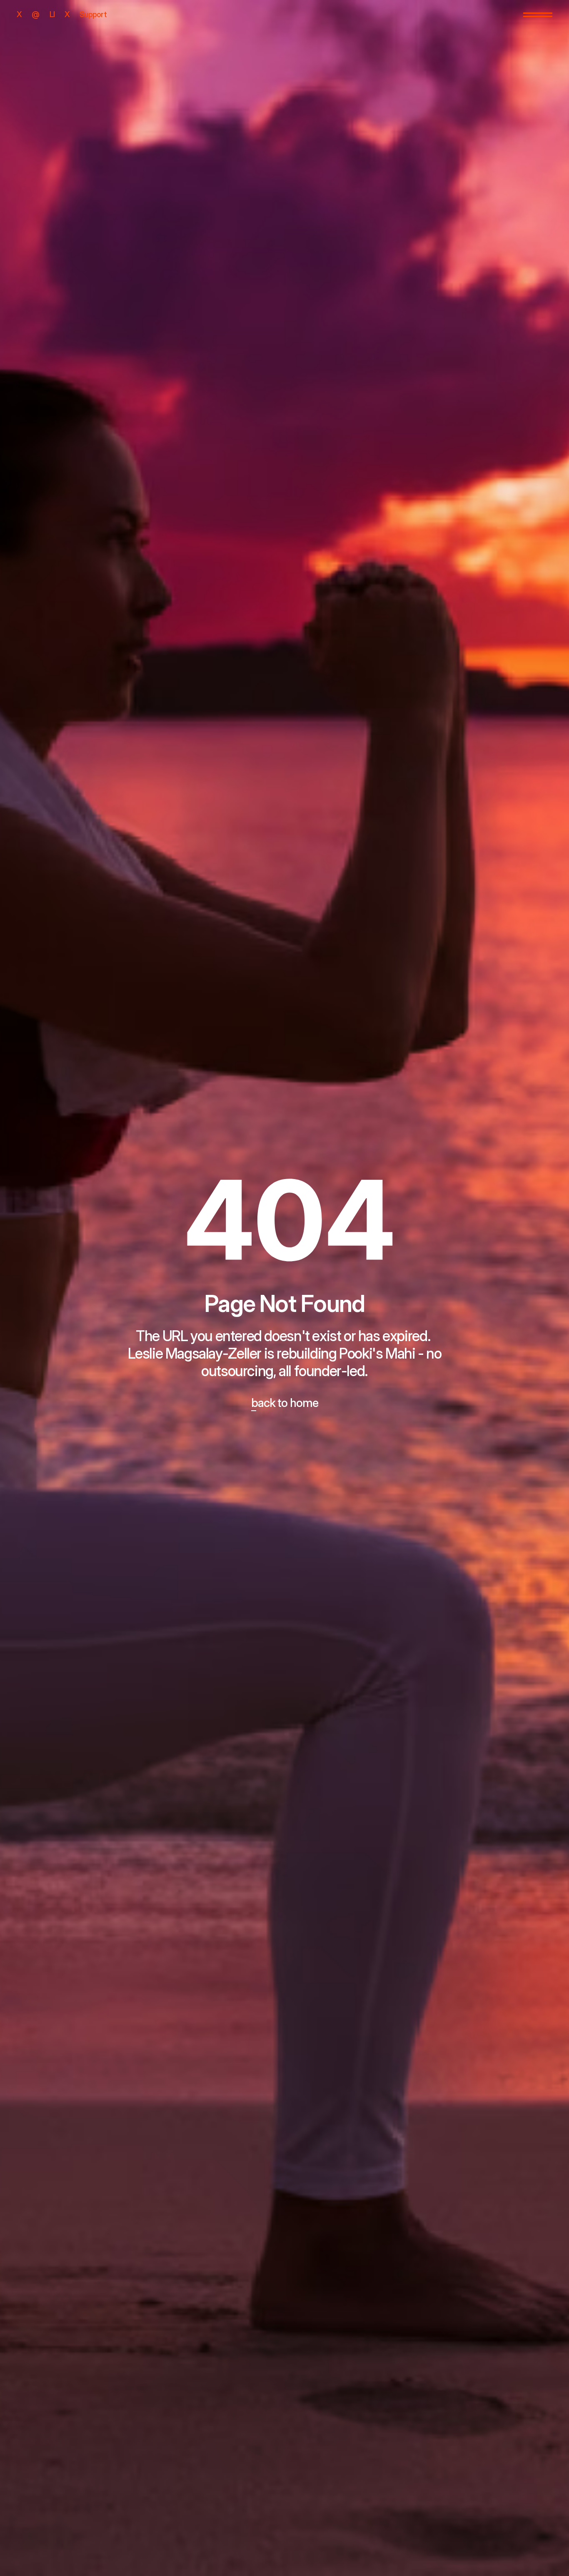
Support (93, 14)
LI (52, 14)
